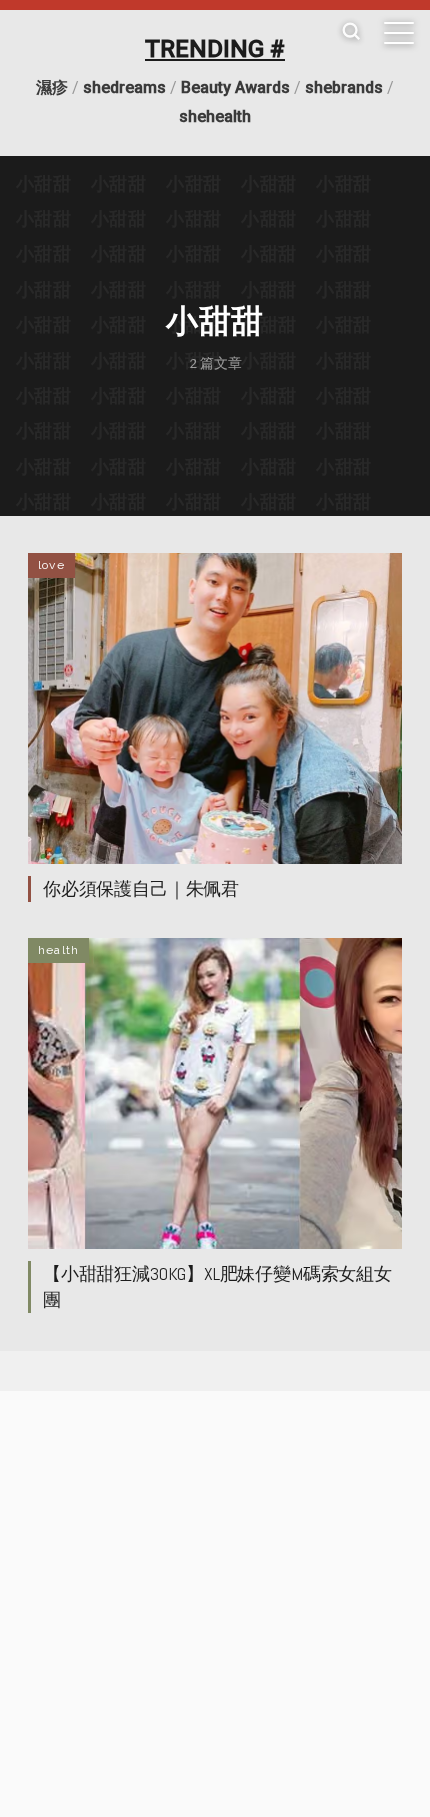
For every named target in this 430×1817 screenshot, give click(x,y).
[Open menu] (399, 33)
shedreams (124, 87)
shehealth (215, 116)
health (58, 950)
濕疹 (52, 87)
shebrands (344, 87)
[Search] (351, 32)
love (51, 565)
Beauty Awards (235, 87)
